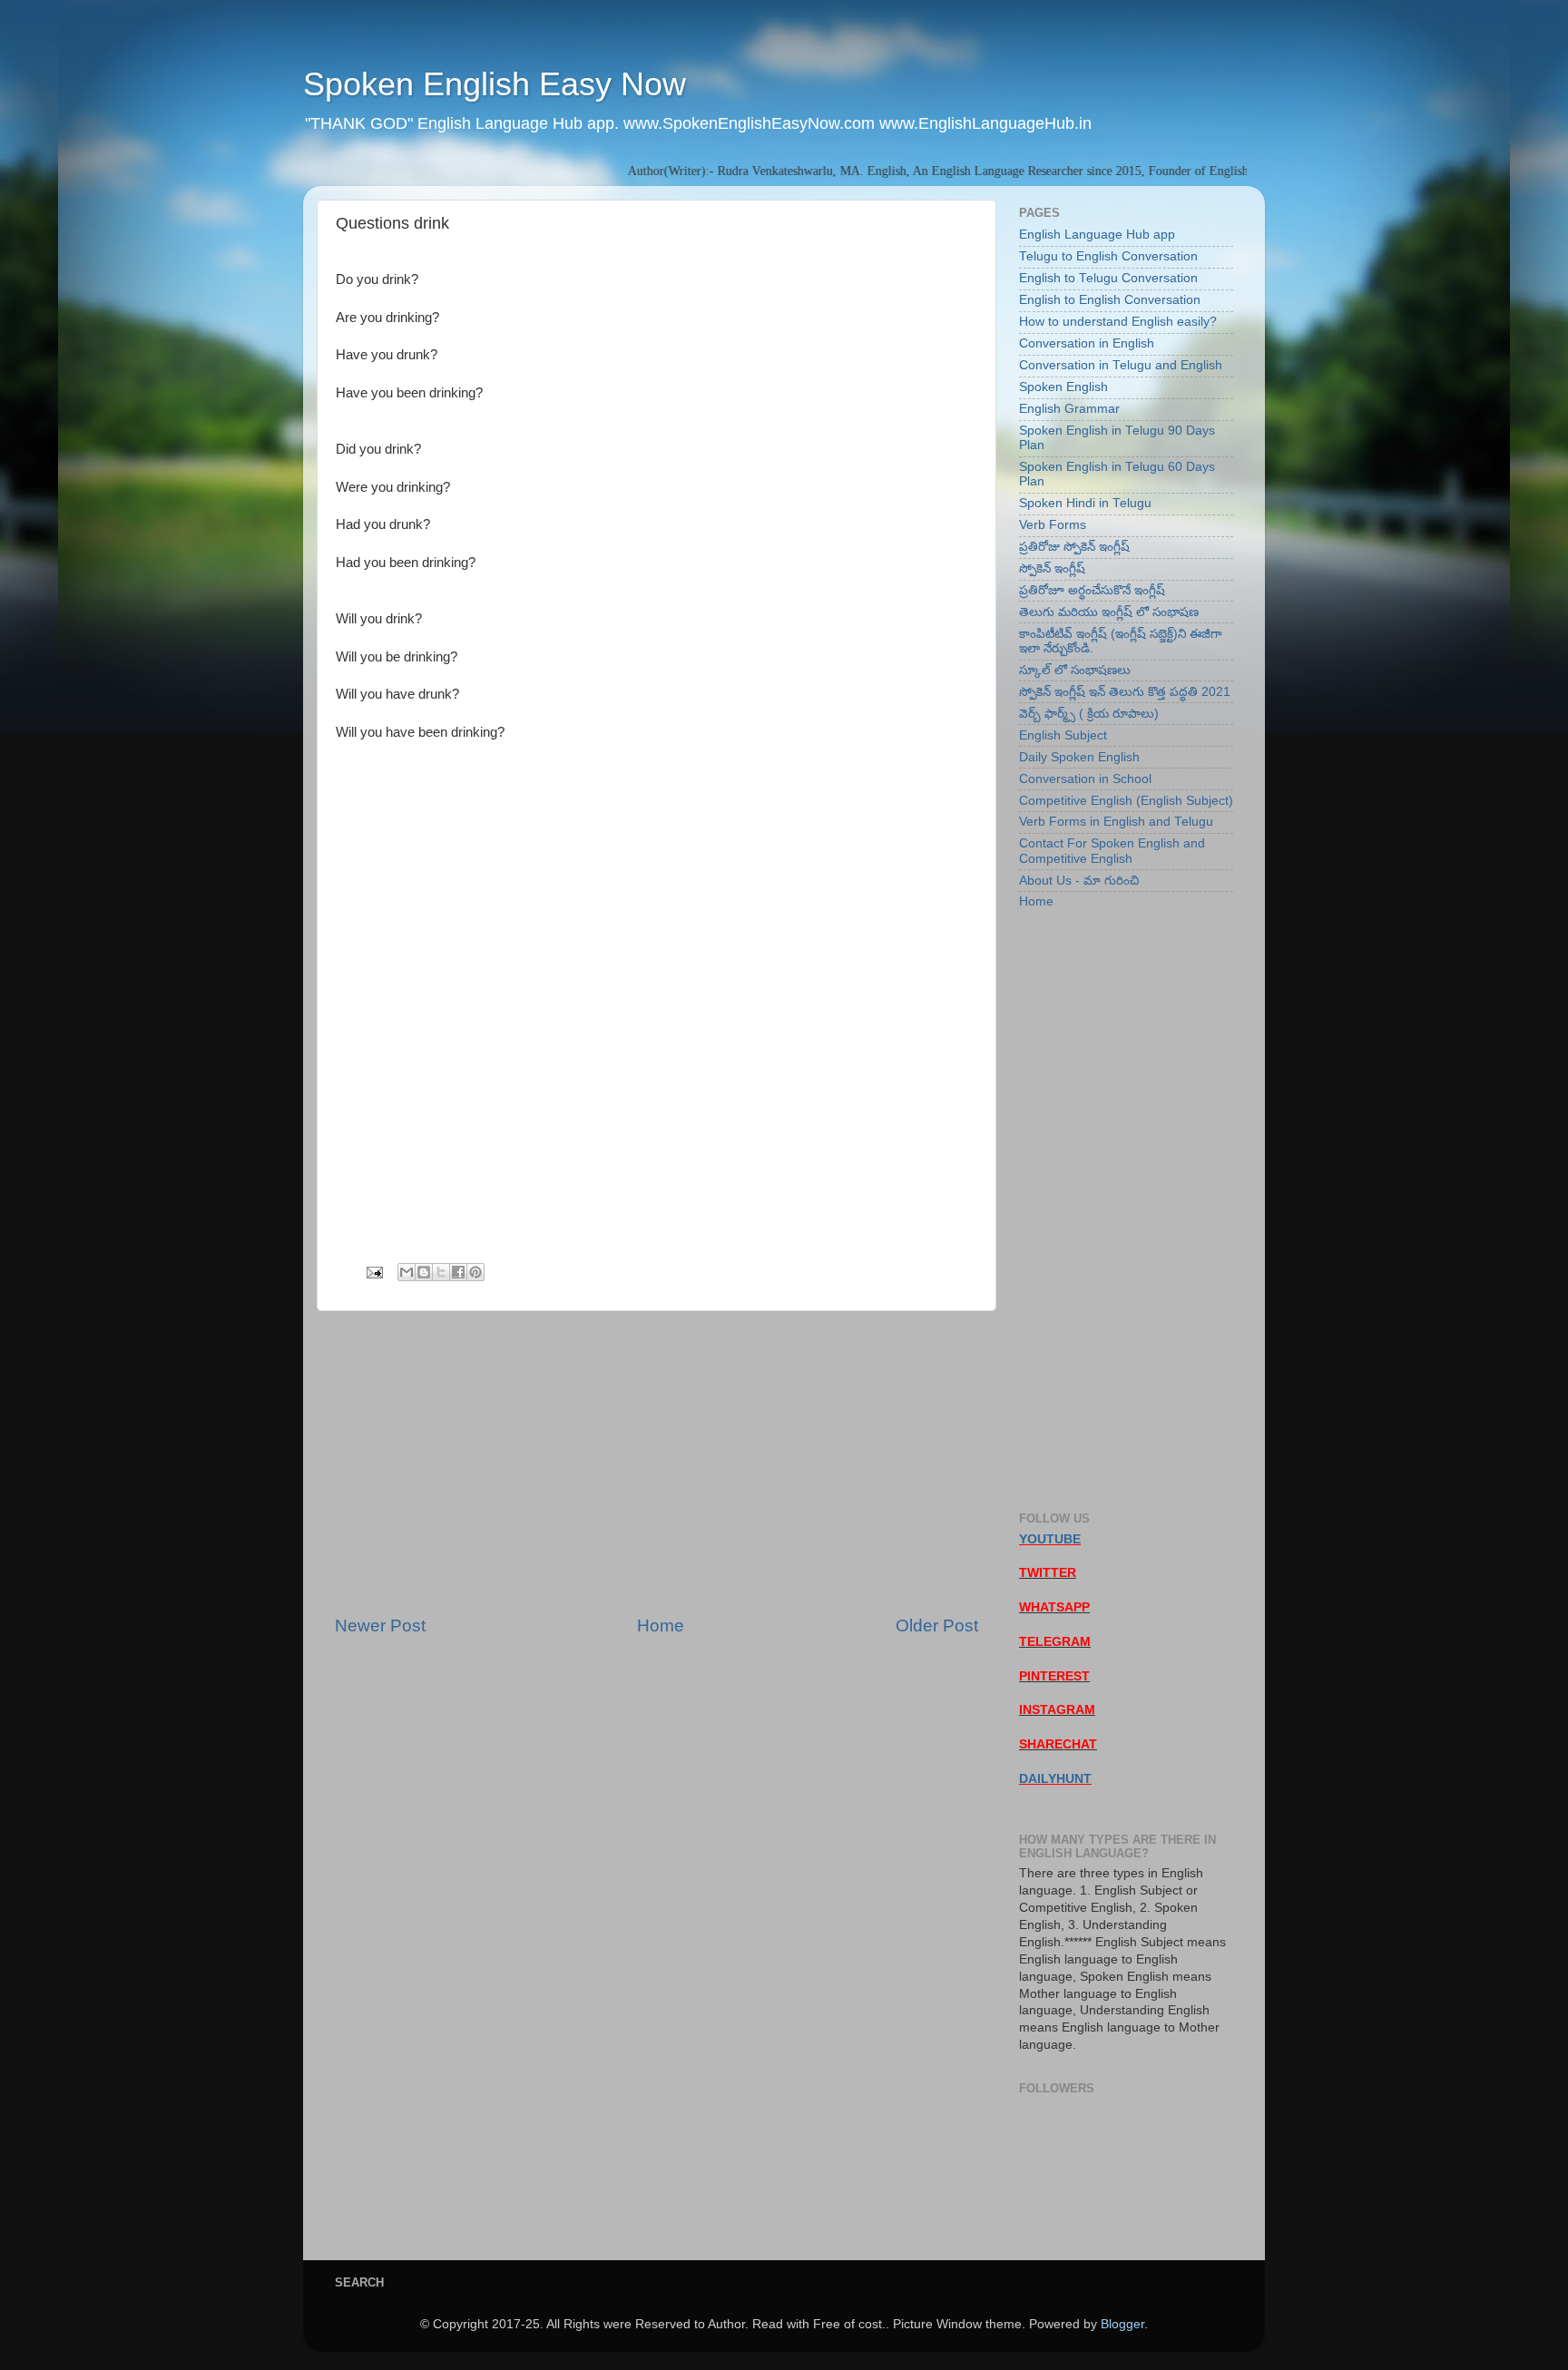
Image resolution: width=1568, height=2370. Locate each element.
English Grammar (1069, 409)
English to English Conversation (1110, 300)
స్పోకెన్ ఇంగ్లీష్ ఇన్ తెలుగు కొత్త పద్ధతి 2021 (1125, 692)
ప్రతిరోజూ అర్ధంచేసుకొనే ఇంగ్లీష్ (1092, 590)
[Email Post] (373, 1272)
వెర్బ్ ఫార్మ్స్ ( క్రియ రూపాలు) (1089, 714)
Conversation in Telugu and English (1121, 365)
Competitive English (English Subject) (1126, 801)
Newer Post (380, 1626)
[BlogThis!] (424, 1272)
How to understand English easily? (1118, 322)
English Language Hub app (1097, 235)
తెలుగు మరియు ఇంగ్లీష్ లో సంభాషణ (1109, 612)
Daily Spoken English (1079, 757)
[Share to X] (441, 1272)
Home (661, 1626)
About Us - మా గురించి (1079, 881)
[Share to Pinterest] (475, 1272)
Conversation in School (1085, 779)
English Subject (1063, 735)
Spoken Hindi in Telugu (1085, 503)
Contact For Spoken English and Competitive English (1112, 851)
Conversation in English (1087, 343)
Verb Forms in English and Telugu (1116, 822)
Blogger (1122, 2324)
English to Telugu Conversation (1108, 278)
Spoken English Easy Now (495, 84)
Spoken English (1063, 387)
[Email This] (407, 1272)
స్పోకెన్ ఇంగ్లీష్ (1052, 568)
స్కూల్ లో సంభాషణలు (1075, 670)
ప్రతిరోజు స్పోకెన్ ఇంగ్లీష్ (1074, 547)
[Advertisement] (657, 1463)
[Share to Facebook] (458, 1272)
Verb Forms (1053, 525)
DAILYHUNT (1055, 1779)
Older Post (937, 1626)
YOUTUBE (1050, 1539)
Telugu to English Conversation (1108, 256)
